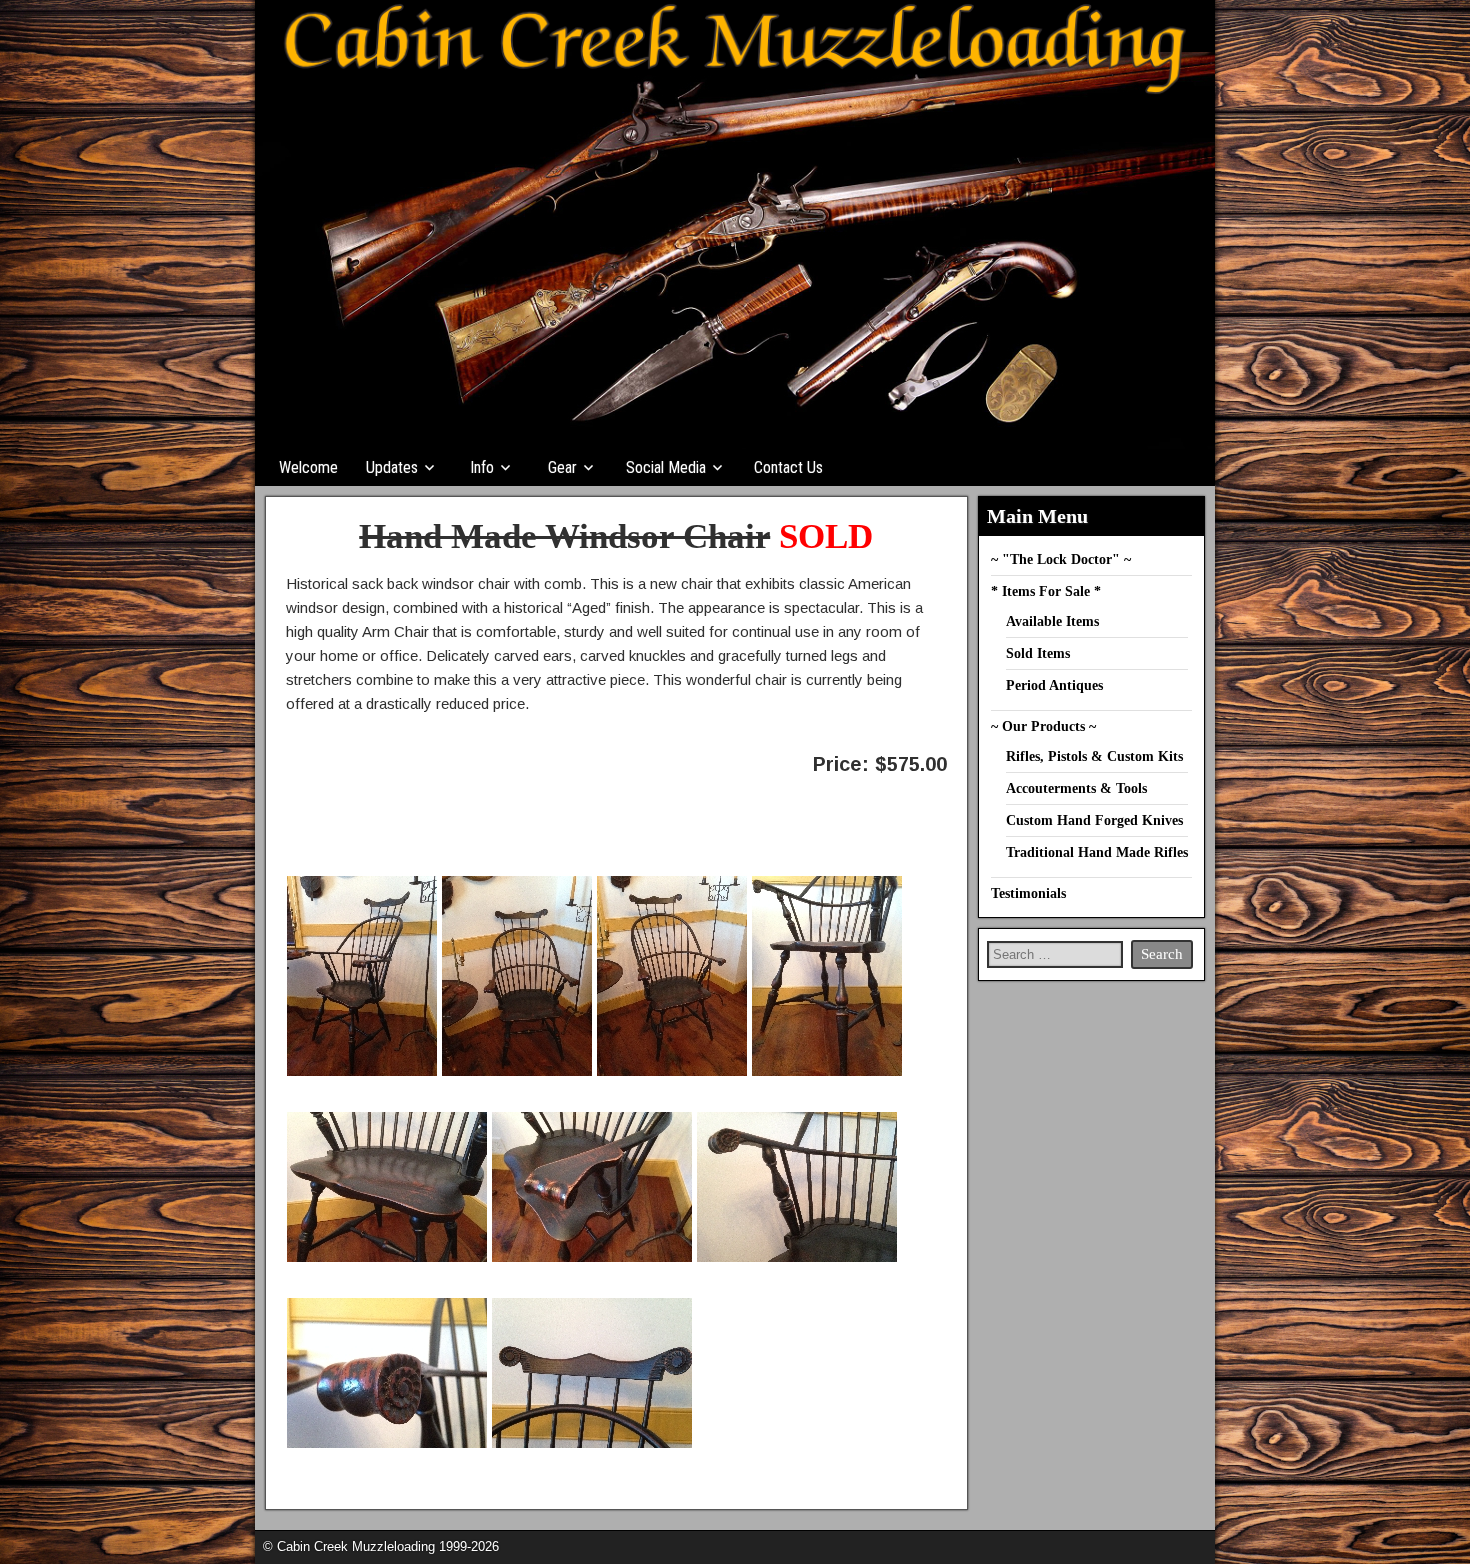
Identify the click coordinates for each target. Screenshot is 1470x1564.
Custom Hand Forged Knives (1094, 820)
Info (482, 467)
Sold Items (1038, 653)
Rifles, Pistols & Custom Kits (1094, 756)
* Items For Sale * (1046, 591)
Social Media (666, 467)
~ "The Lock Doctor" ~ (1061, 559)
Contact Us (788, 467)
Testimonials (1028, 893)
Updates (392, 467)
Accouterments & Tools (1076, 788)
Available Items (1052, 621)
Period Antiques (1054, 685)
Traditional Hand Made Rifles (1097, 852)
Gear (562, 467)
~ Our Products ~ (1043, 726)
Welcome (308, 467)
